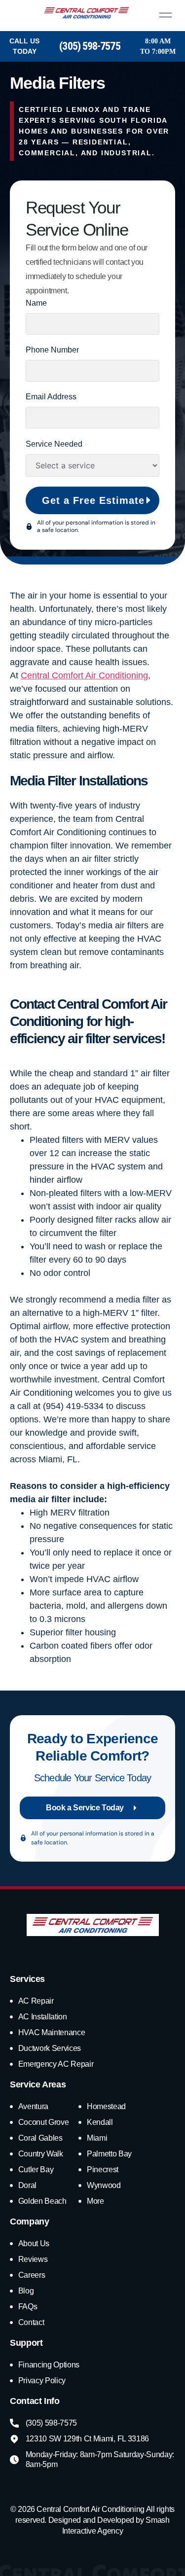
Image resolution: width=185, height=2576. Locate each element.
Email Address (51, 397)
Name (36, 303)
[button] (159, 16)
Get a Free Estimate (93, 500)
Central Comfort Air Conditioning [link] (84, 675)
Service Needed (54, 444)
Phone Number (52, 350)
